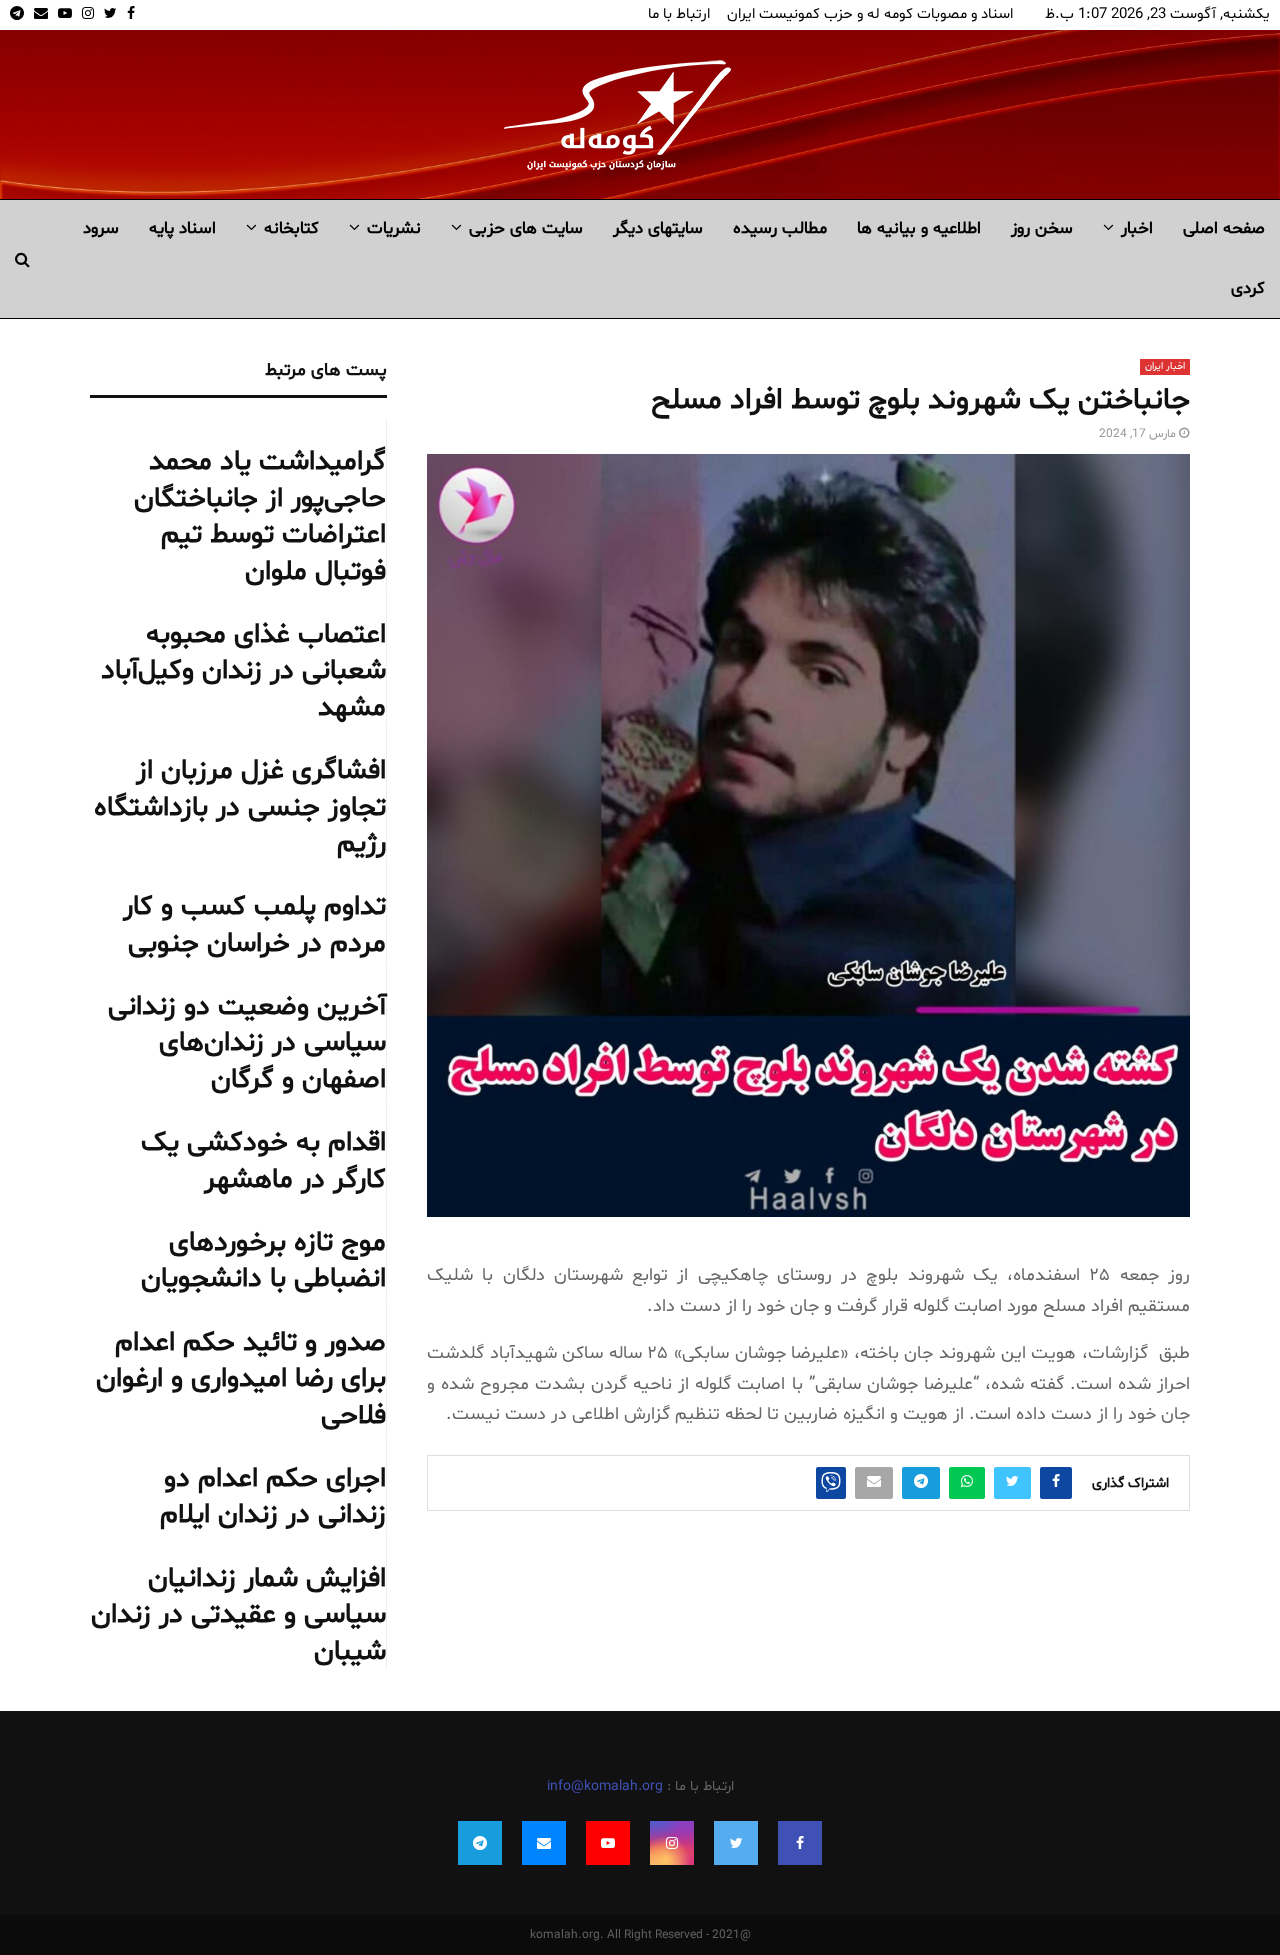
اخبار (1137, 228)
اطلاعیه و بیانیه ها (919, 228)
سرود (101, 228)
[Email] (544, 1843)
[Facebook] (800, 1843)
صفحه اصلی (1224, 228)
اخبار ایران (1165, 366)
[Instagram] (672, 1843)
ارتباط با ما (679, 14)
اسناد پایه (182, 228)
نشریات (394, 228)
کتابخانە (291, 228)
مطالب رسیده (780, 228)
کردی (1248, 288)
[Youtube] (608, 1843)
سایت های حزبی (526, 228)
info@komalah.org (605, 1786)
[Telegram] (480, 1843)
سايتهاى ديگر (658, 228)
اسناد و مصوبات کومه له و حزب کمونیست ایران (870, 14)
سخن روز (1042, 228)
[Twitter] (736, 1843)
